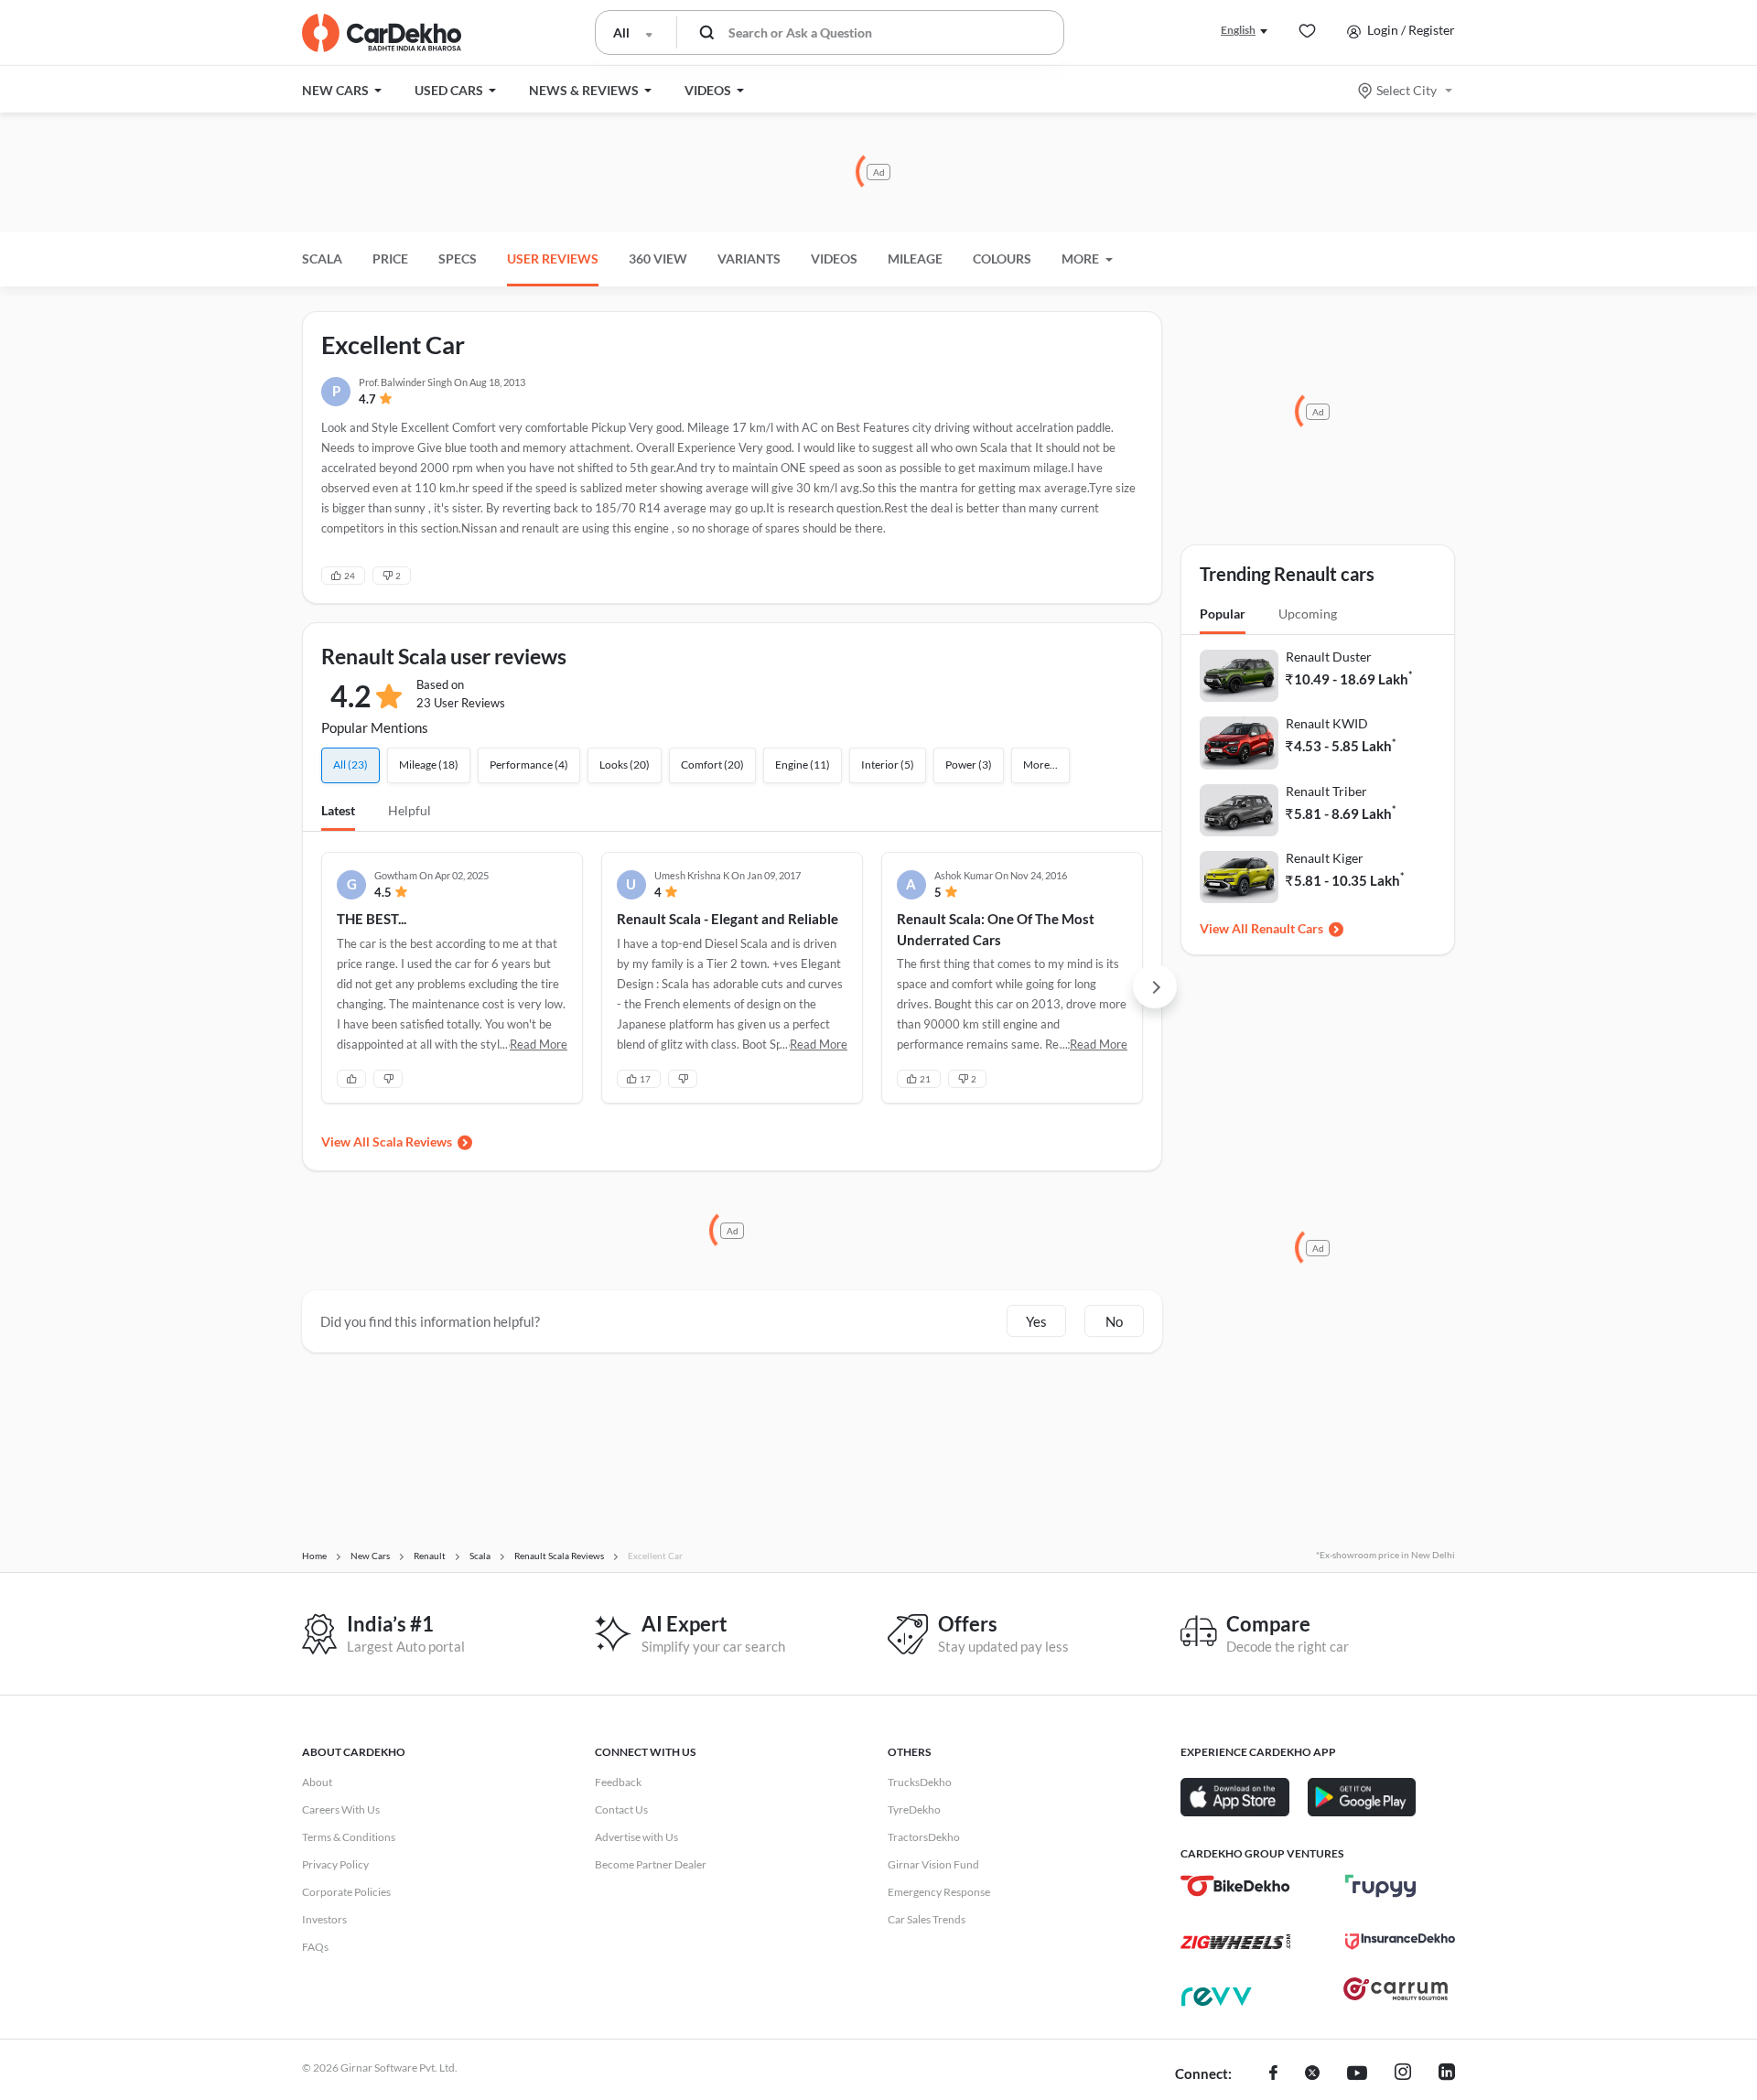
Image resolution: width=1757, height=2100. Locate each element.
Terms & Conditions (349, 1837)
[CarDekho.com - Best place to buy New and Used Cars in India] (382, 33)
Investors (324, 1919)
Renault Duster (1329, 657)
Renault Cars (1287, 928)
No (1114, 1321)
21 (925, 1079)
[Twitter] (1312, 2074)
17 (645, 1079)
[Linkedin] (1447, 2074)
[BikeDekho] (1235, 1886)
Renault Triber (1326, 791)
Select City (1407, 90)
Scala (322, 258)
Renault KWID (1327, 723)
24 (350, 576)
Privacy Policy (335, 1864)
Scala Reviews (412, 1142)
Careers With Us (341, 1809)
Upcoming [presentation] (1308, 614)
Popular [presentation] (1223, 614)
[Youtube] (1357, 2074)
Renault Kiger (1325, 858)
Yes (1036, 1321)
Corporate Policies (346, 1892)
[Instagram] (1403, 2074)
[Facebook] (1273, 2074)
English (1238, 30)
